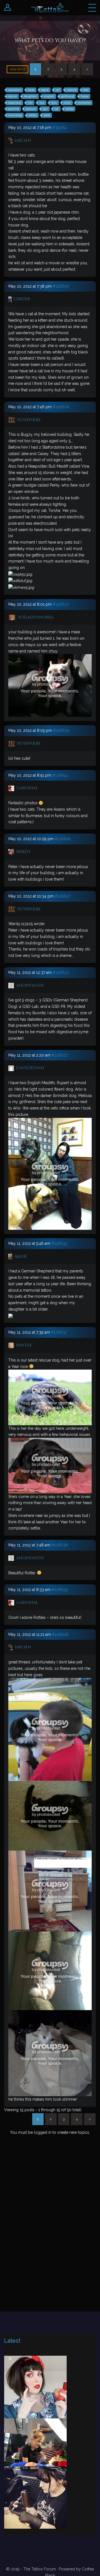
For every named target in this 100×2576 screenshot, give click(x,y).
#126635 (59, 1243)
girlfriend (67, 96)
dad (86, 90)
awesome (15, 90)
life (30, 103)
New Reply (17, 69)
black (45, 90)
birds (31, 90)
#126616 (63, 839)
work (47, 115)
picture (31, 109)
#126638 (60, 1545)
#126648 (60, 1634)
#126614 (60, 775)
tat (57, 109)
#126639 (60, 1590)
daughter (30, 96)
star (45, 109)
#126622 (61, 972)
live (42, 103)
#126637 (59, 1332)
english (49, 96)
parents (14, 109)
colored (72, 90)
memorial (84, 103)
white (33, 115)
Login (8, 8)
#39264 (59, 128)
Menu (92, 8)
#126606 (61, 407)
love (54, 103)
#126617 (62, 896)
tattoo (69, 109)
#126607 (61, 604)
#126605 (61, 286)
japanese (15, 103)
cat (58, 90)
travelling (15, 115)
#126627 (60, 1055)
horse (85, 96)
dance (13, 96)
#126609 (61, 730)
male (67, 103)
